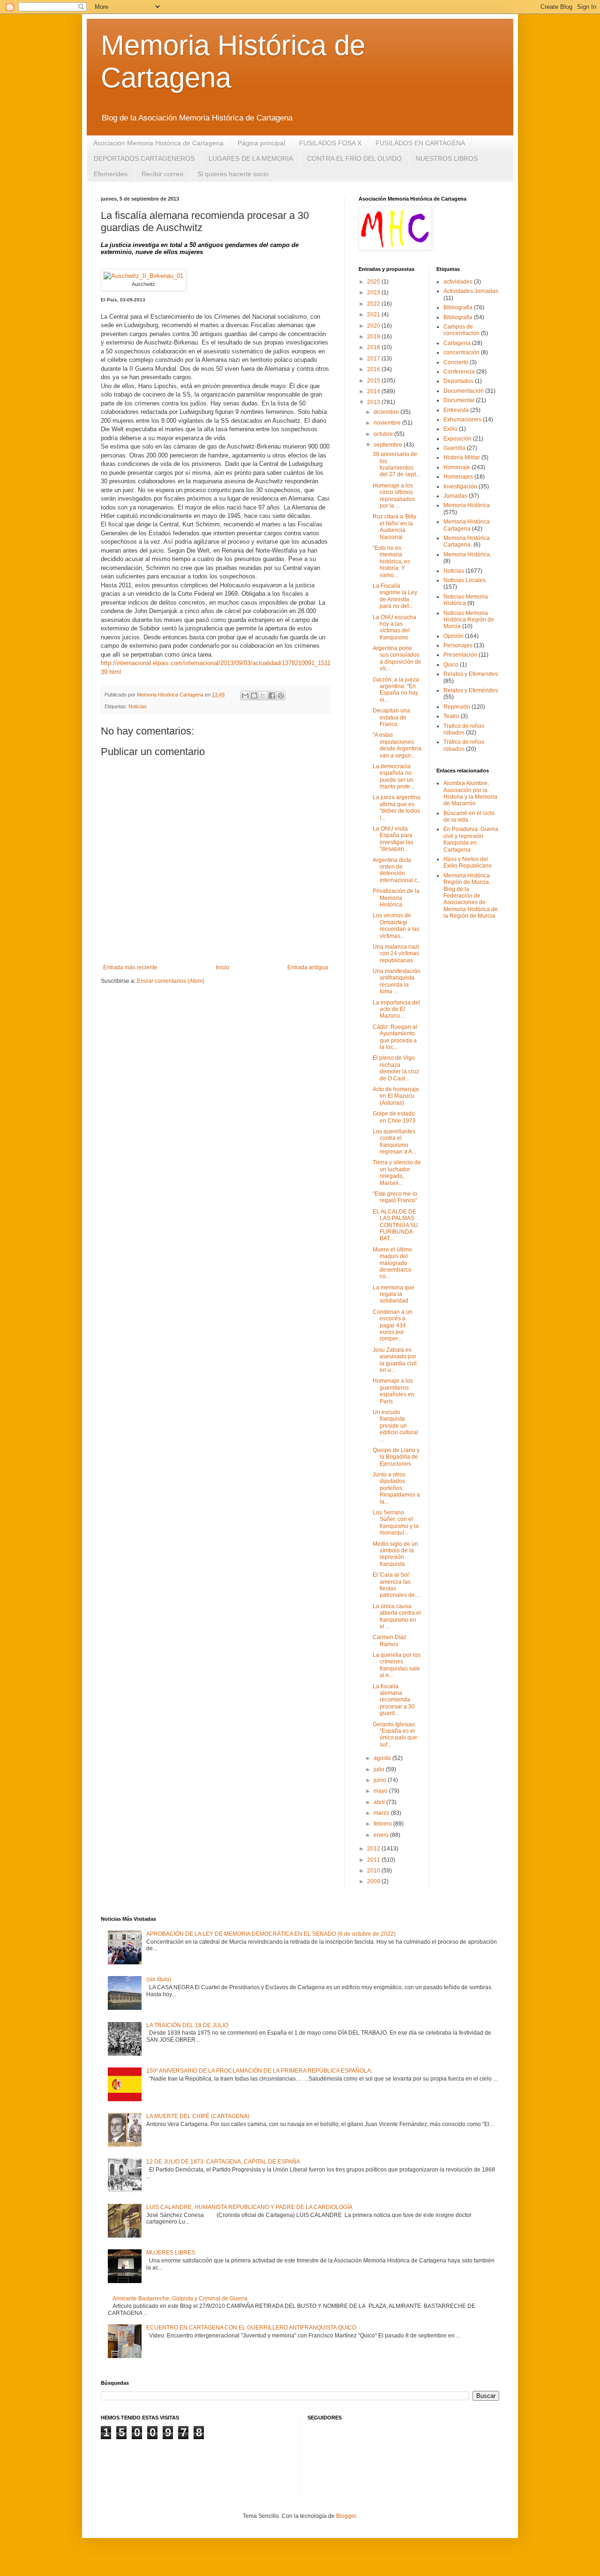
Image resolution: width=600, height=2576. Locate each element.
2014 (374, 391)
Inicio (222, 967)
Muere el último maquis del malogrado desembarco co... (392, 1263)
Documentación (464, 391)
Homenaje (457, 467)
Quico (451, 665)
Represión (457, 707)
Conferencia (459, 372)
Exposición (457, 439)
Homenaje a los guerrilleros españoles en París (394, 1391)
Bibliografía (458, 317)
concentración (461, 352)
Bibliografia (458, 307)
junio (381, 1780)
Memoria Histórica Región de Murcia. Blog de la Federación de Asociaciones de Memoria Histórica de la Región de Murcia (471, 896)
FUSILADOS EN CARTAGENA (420, 143)
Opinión (454, 636)
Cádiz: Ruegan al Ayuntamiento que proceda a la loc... (395, 1037)
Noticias (138, 706)
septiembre (389, 445)
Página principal (261, 143)
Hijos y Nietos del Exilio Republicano (468, 862)
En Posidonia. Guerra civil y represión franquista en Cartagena (471, 839)
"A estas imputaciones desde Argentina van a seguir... (397, 745)
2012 (374, 1849)
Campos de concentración (461, 330)
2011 (374, 1860)
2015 (374, 381)
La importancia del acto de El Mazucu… (396, 1009)
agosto (383, 1758)
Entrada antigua (308, 967)
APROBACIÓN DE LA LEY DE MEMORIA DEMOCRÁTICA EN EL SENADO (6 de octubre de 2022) (271, 1934)
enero (382, 1835)
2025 (374, 282)
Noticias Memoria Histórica (466, 600)
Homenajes (458, 477)
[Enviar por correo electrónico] (245, 696)
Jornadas (455, 496)
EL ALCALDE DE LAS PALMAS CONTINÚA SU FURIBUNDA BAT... (395, 1225)
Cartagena (457, 343)
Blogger (346, 2516)
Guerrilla (454, 448)
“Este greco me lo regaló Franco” (395, 1197)
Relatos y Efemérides (471, 690)
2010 (374, 1871)
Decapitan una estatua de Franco (391, 717)
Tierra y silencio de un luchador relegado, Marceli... (397, 1172)
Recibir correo (162, 174)
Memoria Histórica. (467, 554)
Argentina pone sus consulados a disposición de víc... (397, 658)
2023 (374, 292)
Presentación (460, 655)
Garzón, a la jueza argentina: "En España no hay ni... (396, 690)
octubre (384, 434)
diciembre (387, 412)
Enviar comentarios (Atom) (171, 981)
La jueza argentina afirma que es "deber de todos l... (397, 807)
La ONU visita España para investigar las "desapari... (393, 839)
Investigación (460, 487)
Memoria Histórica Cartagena (467, 525)
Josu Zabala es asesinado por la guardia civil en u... (395, 1360)
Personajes (458, 645)
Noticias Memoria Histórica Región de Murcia (469, 620)
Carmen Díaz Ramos (390, 1640)
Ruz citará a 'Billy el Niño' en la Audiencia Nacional (394, 527)
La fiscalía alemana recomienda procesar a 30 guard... (394, 1700)
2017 (374, 359)
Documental (459, 400)
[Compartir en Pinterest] (281, 696)
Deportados (458, 381)
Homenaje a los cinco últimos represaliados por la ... (394, 496)
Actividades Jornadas (471, 291)
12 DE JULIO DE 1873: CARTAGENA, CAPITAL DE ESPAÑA (223, 2162)
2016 (374, 369)
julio (380, 1769)
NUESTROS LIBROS (447, 158)
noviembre (388, 423)
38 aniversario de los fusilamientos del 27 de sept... (396, 464)
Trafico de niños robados (464, 729)
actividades (458, 282)
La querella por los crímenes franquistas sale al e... (397, 1665)
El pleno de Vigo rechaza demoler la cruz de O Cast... (396, 1068)
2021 (374, 315)
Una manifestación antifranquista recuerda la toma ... (397, 981)
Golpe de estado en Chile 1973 (394, 1117)
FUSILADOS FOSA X (330, 143)
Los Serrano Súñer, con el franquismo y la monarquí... (396, 1523)
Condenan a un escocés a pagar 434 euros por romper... (393, 1325)
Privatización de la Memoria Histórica (396, 898)
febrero (383, 1824)
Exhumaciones (462, 419)
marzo (382, 1813)
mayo (381, 1791)
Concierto (456, 362)
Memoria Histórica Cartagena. (467, 541)
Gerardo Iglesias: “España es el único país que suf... (395, 1734)
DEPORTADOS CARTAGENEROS (144, 158)
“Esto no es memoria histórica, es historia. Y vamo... (391, 562)
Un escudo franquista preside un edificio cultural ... (395, 1426)
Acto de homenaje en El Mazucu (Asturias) (396, 1096)
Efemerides (111, 174)
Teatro (451, 716)
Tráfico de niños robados (464, 745)
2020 (374, 326)
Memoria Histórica (467, 505)
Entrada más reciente (130, 967)
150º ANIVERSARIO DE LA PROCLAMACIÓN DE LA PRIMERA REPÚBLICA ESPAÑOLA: (259, 2071)
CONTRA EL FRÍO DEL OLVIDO (354, 158)
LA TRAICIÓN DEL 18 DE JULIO (187, 2025)
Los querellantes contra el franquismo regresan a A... (394, 1142)
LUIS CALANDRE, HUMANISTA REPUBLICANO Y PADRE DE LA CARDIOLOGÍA (249, 2207)
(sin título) (159, 1979)
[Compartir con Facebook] (272, 696)
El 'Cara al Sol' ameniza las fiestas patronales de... (396, 1585)
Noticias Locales (465, 580)
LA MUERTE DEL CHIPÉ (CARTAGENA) (198, 2116)
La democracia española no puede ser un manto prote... (394, 776)
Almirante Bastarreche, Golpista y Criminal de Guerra (180, 2299)
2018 (374, 347)
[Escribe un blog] (254, 696)
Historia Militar (462, 457)
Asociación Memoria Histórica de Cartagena (158, 143)
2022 (374, 304)
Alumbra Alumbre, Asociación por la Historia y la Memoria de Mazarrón (470, 793)
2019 (374, 337)
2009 (374, 1881)
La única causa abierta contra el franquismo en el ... (397, 1616)
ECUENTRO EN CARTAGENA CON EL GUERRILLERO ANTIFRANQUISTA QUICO (251, 2328)
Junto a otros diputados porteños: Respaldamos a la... (396, 1488)
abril (380, 1802)
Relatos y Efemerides (471, 674)
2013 (374, 402)
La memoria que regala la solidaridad (394, 1294)
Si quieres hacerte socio (233, 174)
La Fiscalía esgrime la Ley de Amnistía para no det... (395, 596)
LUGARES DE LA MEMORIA (251, 158)
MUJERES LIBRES (171, 2253)
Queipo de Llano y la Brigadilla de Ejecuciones (396, 1457)
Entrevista (456, 410)
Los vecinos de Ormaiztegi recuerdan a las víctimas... (396, 925)
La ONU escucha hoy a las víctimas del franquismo (394, 627)
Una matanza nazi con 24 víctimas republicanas (396, 954)
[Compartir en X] (263, 696)
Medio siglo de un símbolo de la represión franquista (395, 1554)
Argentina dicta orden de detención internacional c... (397, 870)
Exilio (450, 429)
